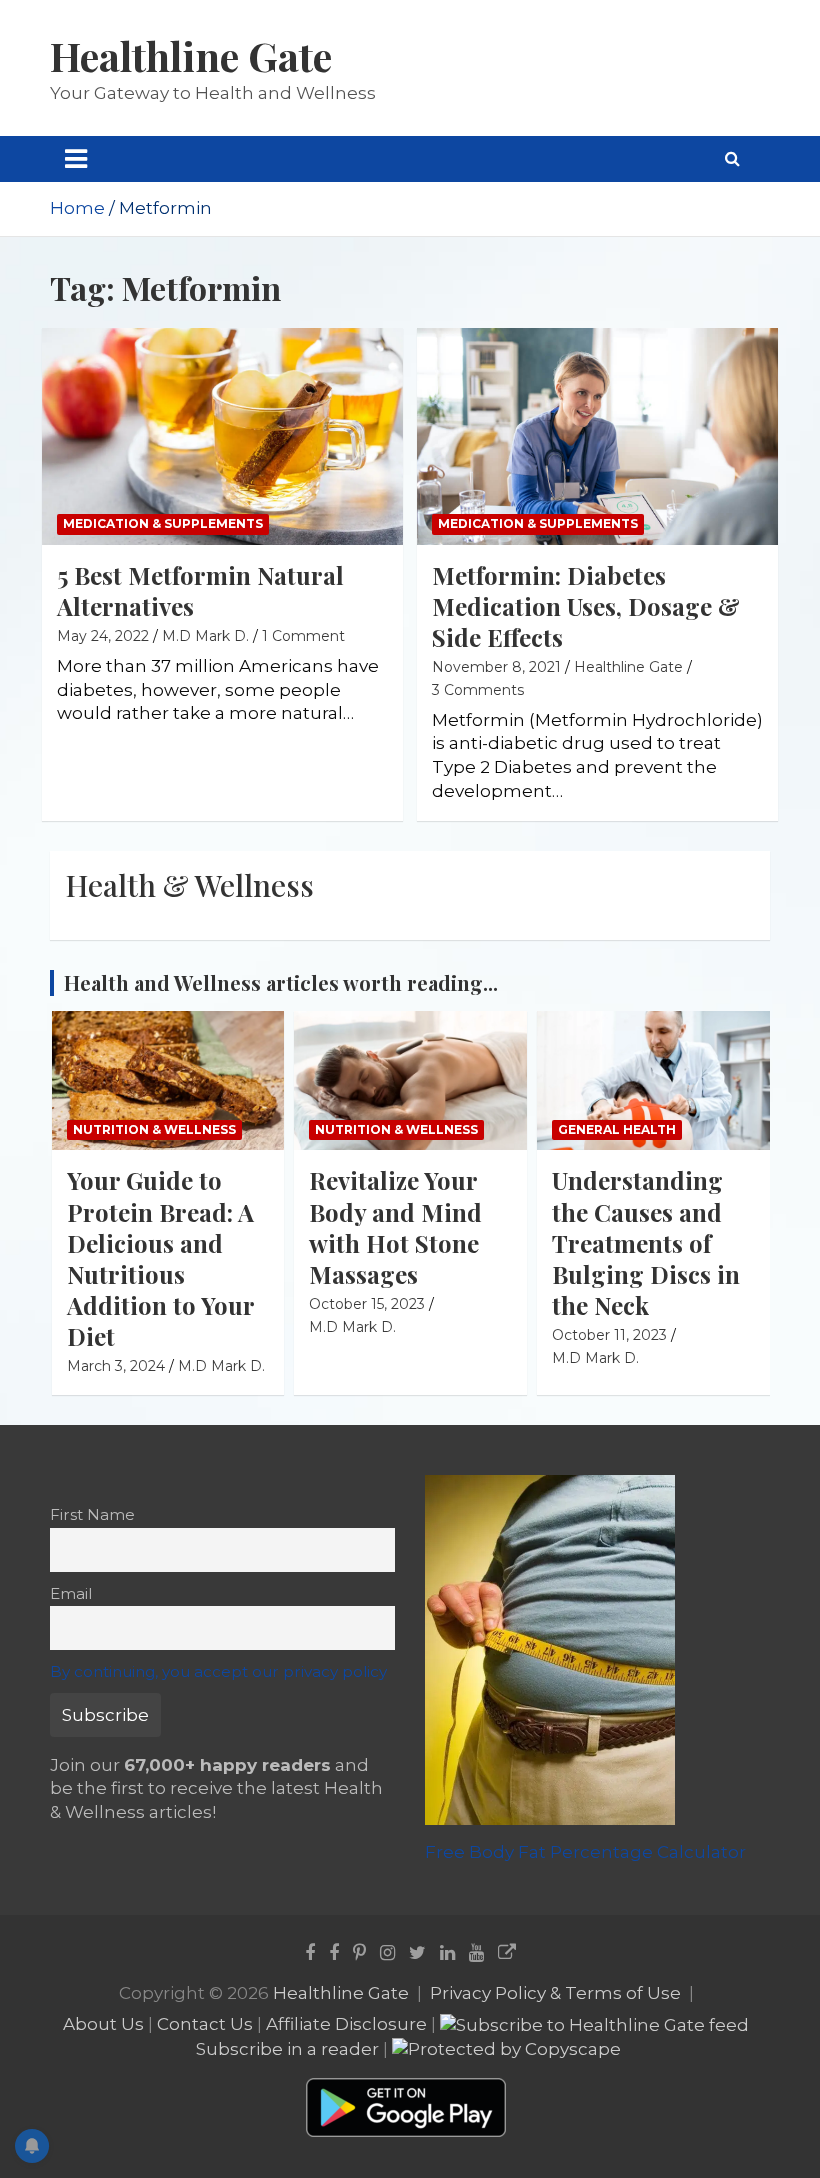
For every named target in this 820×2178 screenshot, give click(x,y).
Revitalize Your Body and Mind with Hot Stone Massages (395, 1227)
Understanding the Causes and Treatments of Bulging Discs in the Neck (646, 1242)
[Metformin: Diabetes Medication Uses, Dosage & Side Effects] (597, 437)
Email (71, 1593)
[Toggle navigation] (76, 159)
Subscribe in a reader (287, 2049)
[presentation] (727, 958)
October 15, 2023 (367, 1304)
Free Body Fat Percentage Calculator (585, 1852)
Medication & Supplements (163, 523)
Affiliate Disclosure (346, 2024)
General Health (617, 1129)
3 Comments (478, 690)
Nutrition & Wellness (154, 1129)
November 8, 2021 (496, 667)
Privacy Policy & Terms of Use (555, 1993)
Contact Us (205, 2024)
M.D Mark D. (205, 636)
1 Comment (303, 636)
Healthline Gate (191, 55)
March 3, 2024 (116, 1366)
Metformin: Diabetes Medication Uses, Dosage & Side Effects (586, 606)
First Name (92, 1514)
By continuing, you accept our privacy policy (218, 1671)
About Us (103, 2024)
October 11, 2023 (609, 1335)
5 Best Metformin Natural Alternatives (200, 590)
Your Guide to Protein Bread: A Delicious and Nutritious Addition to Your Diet (160, 1258)
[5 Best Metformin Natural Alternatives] (222, 437)
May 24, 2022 (103, 636)
